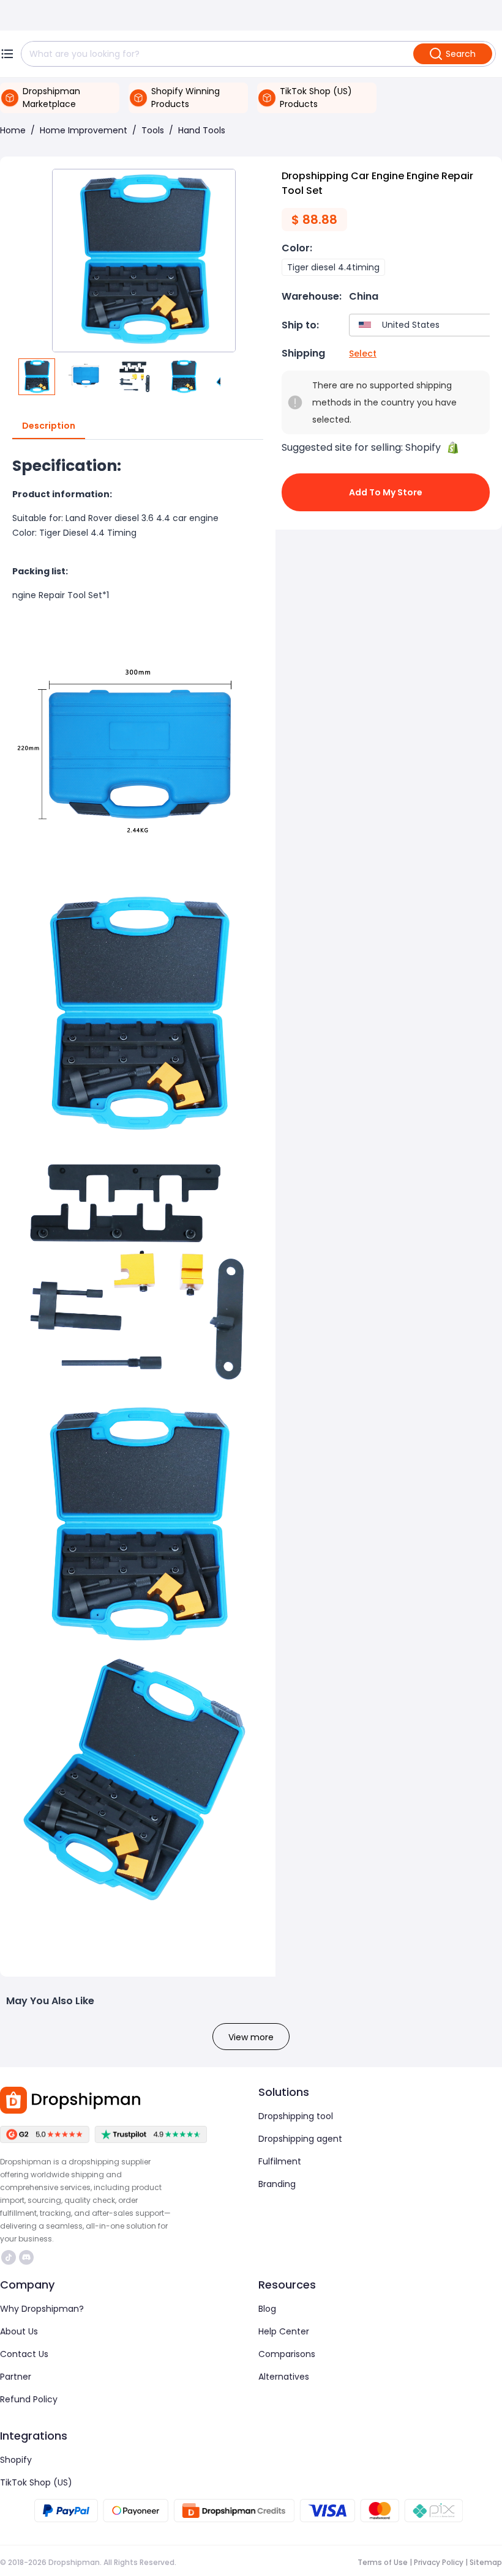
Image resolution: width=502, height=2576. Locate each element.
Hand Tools (202, 130)
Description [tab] (49, 426)
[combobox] (423, 325)
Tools (153, 130)
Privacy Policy (439, 2562)
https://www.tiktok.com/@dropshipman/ (10, 2257)
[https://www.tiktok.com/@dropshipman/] (9, 2257)
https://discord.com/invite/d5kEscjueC (28, 2257)
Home (13, 130)
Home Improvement (84, 130)
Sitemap (486, 2562)
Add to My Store (386, 492)
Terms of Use (383, 2562)
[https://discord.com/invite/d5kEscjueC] (26, 2257)
